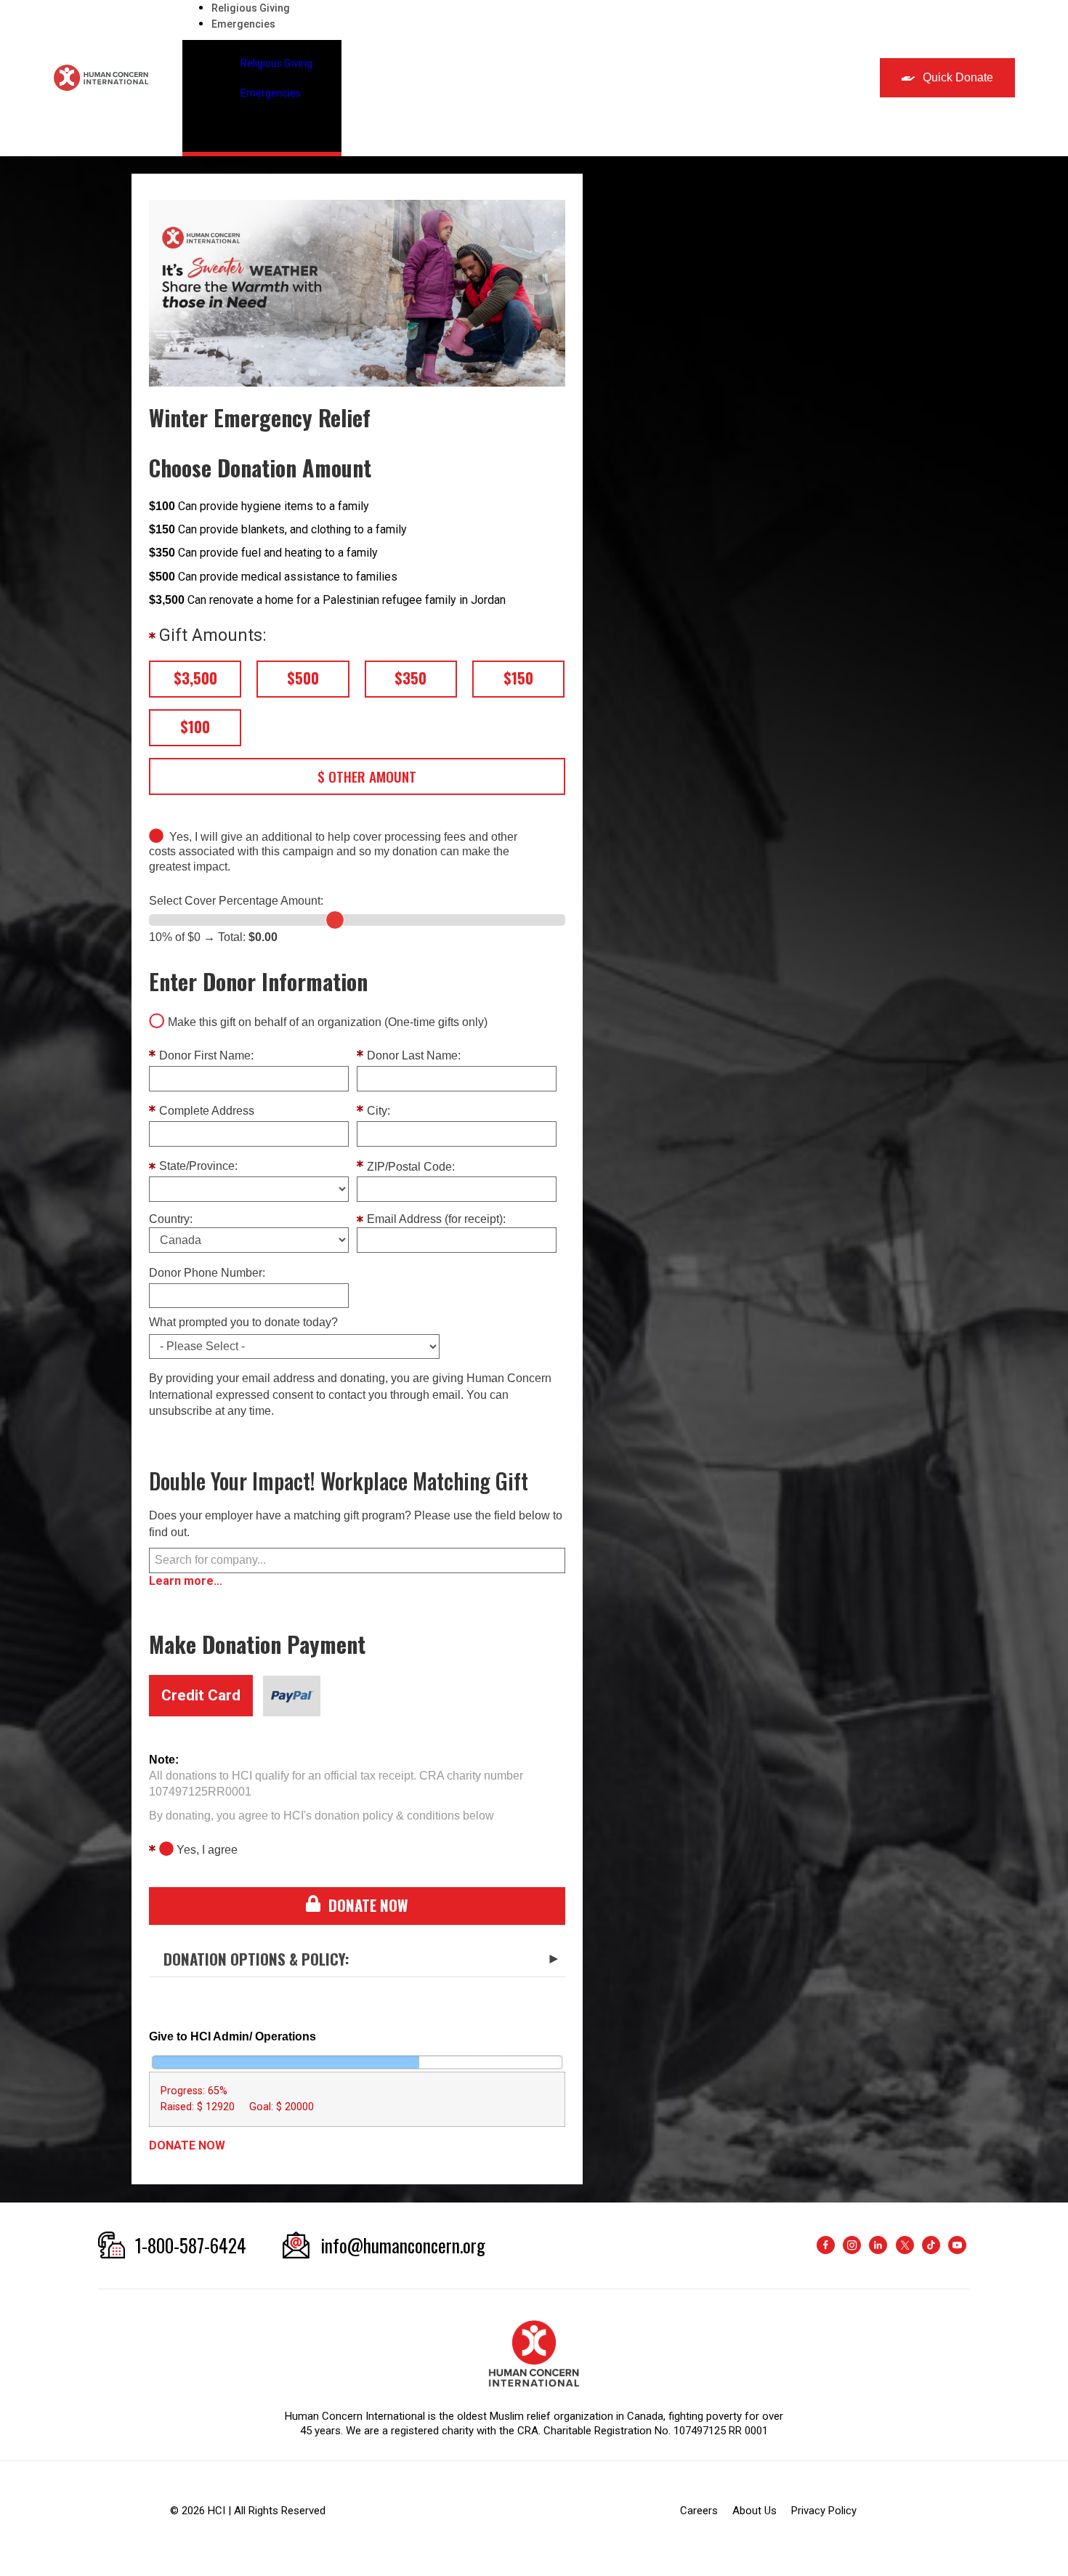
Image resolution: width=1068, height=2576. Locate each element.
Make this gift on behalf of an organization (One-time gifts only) (328, 1022)
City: (379, 1111)
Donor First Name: (206, 1056)
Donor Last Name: (414, 1056)
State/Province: (198, 1166)
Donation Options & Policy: (256, 1959)
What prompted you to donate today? (243, 1323)
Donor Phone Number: (207, 1273)
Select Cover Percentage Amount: (236, 901)
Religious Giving (251, 8)
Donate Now (368, 1905)
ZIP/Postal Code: (411, 1167)
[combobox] (357, 1560)
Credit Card (201, 1695)
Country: (171, 1219)
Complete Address (207, 1111)
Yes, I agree (207, 1850)
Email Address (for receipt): (436, 1219)
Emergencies (243, 24)
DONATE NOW (187, 2145)
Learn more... (186, 1581)
